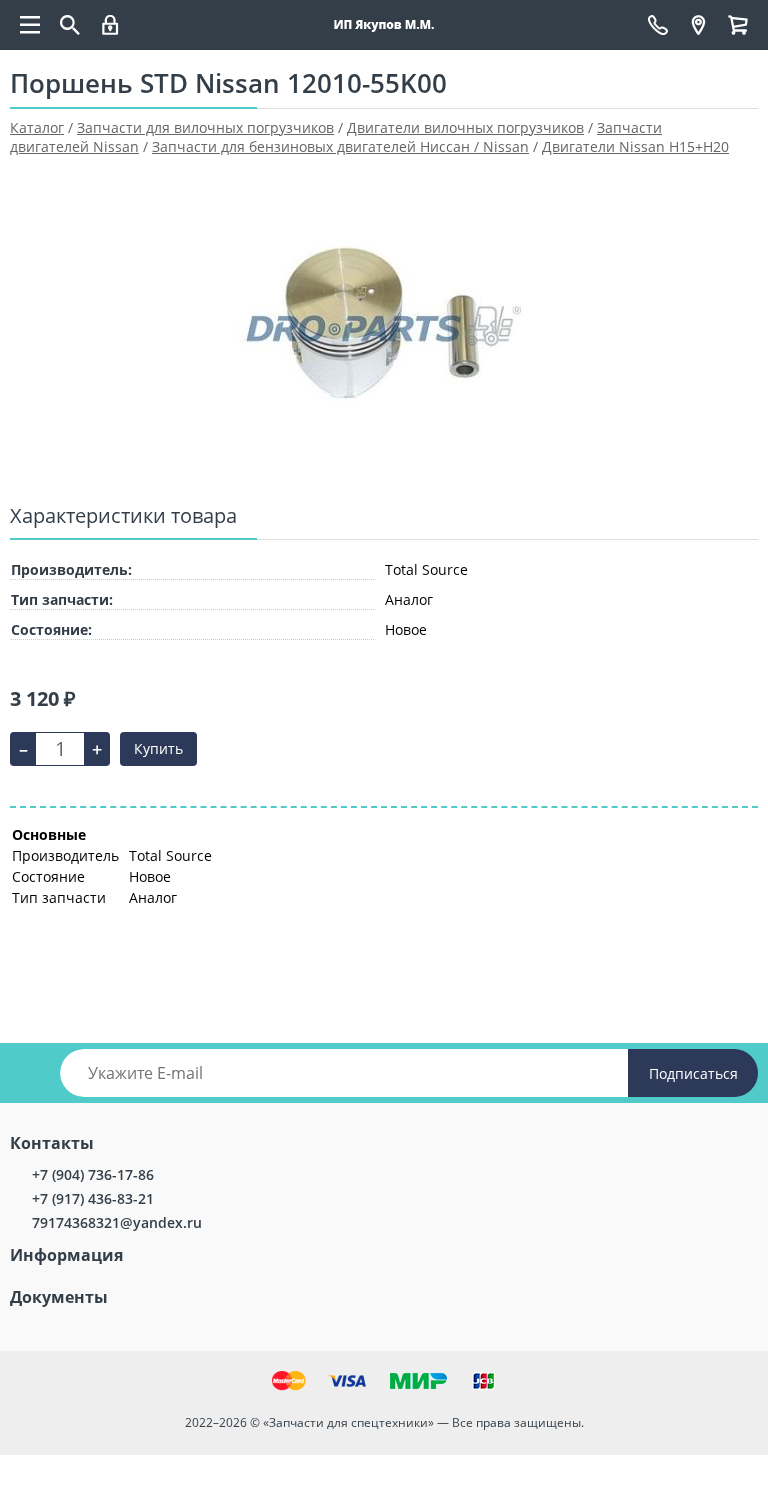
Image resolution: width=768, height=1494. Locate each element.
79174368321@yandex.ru (117, 1222)
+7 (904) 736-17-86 (93, 1174)
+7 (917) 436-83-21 (93, 1198)
